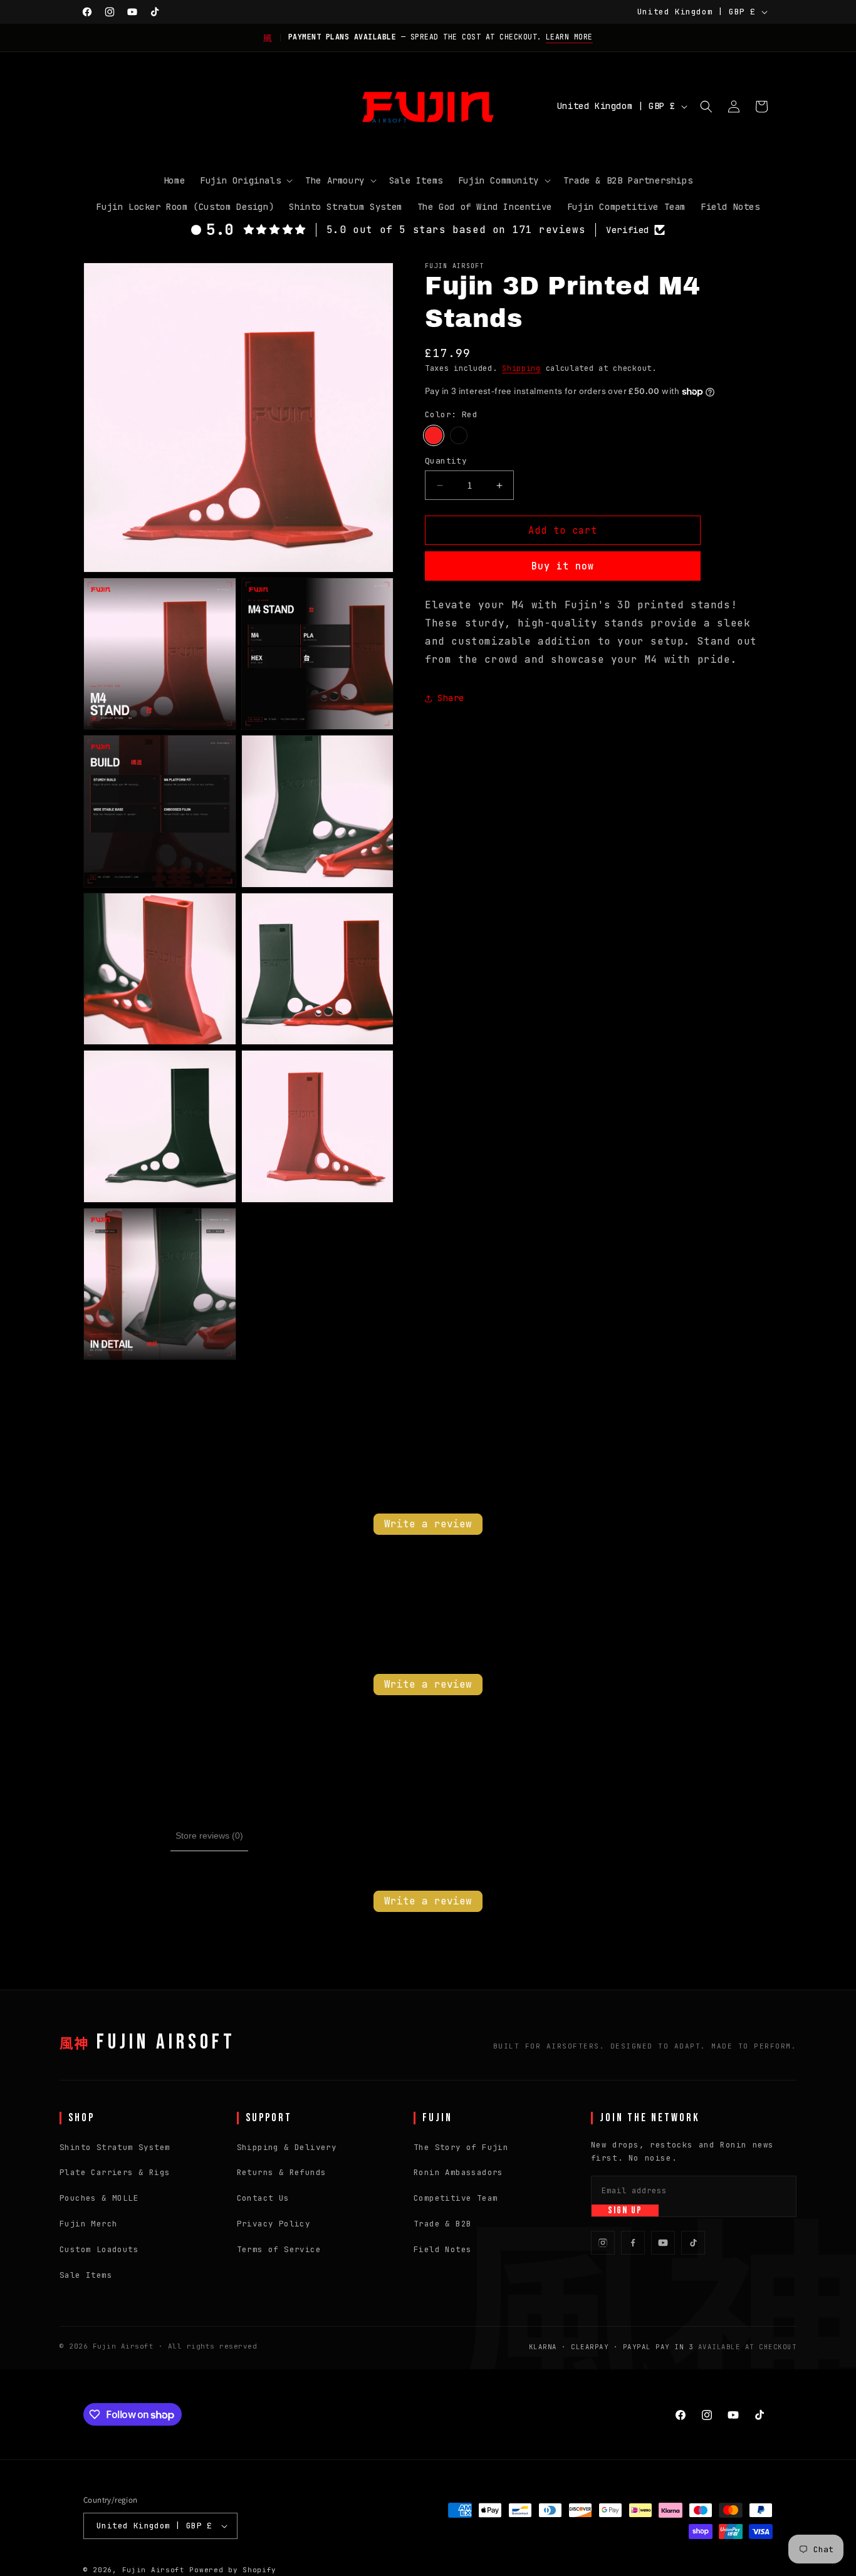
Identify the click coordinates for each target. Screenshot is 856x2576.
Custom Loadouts (99, 2249)
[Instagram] (603, 2243)
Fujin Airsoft (123, 2346)
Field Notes (442, 2249)
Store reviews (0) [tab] (209, 1836)
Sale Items (86, 2275)
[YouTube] (663, 2243)
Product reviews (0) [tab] (127, 1836)
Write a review (428, 1524)
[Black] (459, 435)
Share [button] (451, 698)
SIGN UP (625, 2210)
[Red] (434, 435)
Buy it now (563, 566)
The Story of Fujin (461, 2147)
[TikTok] (693, 2243)
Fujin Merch (88, 2224)
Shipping (521, 368)
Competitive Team (456, 2198)
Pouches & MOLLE (99, 2198)
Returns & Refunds (282, 2172)
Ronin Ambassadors (458, 2172)
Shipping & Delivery (287, 2147)
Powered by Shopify (233, 2570)
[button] (245, 180)
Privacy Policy (274, 2224)
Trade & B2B (442, 2224)
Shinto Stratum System (115, 2147)
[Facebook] (633, 2243)
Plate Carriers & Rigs (115, 2172)
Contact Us (263, 2198)
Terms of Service (279, 2249)
